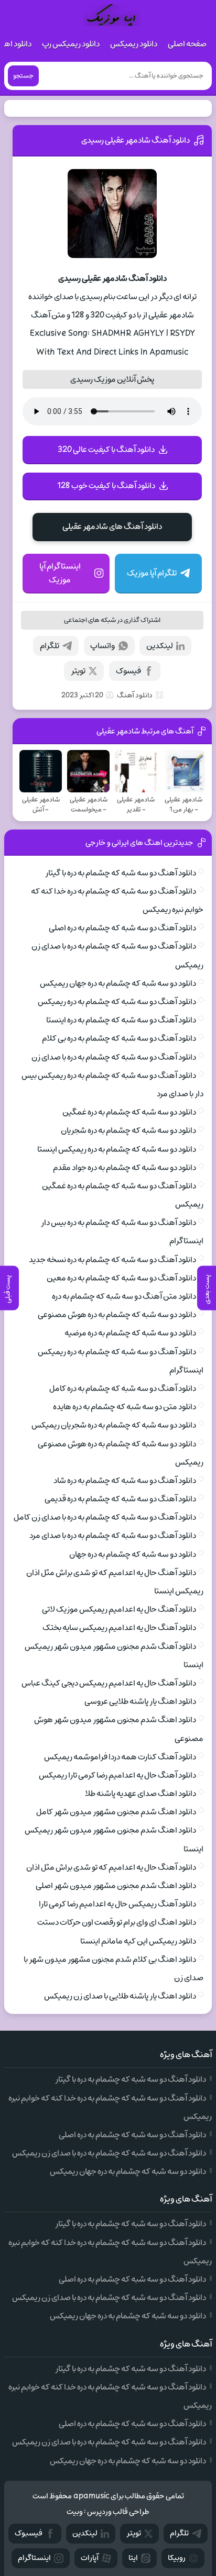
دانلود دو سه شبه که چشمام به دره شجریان (128, 1130)
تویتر (78, 671)
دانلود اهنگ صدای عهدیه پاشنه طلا (141, 1794)
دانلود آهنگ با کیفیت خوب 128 (106, 486)
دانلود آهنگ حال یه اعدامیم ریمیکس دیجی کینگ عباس (109, 1683)
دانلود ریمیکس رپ (71, 44)
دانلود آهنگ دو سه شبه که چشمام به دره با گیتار (121, 873)
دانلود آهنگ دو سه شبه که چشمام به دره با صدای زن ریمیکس (109, 2153)
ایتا (133, 2558)
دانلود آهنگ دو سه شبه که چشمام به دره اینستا (121, 1020)
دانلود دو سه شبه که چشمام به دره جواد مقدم (125, 1168)
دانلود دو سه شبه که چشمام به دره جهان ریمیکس (118, 983)
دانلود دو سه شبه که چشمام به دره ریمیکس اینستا (117, 1149)
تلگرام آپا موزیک (152, 573)
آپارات (90, 2558)
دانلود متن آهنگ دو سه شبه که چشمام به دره (124, 1296)
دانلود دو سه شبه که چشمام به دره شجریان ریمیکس (114, 1425)
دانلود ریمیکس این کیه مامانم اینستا (138, 1941)
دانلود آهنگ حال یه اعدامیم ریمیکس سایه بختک (119, 1628)
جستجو (23, 76)
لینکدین (160, 646)
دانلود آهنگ (135, 695)
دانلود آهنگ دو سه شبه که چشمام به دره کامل (123, 1388)
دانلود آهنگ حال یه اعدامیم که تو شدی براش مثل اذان (111, 1867)
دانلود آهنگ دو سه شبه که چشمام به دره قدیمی (120, 1499)
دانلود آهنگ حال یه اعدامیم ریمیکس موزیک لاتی (119, 1609)
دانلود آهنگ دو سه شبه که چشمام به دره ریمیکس (117, 1002)
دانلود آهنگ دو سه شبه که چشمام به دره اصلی (122, 928)
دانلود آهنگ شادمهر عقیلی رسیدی (136, 140)
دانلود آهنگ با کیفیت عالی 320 (106, 450)
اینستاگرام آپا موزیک (60, 573)
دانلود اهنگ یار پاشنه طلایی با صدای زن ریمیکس (120, 1996)
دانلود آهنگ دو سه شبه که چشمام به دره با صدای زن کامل (105, 1517)
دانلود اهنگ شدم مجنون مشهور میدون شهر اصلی (116, 1886)
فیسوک (128, 671)
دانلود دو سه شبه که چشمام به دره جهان (133, 1554)
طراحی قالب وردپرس (118, 2512)
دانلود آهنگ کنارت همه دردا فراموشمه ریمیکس (120, 1757)
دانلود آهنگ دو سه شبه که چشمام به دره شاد (125, 1481)
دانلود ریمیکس (134, 44)
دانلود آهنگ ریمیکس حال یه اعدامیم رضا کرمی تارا (117, 1904)
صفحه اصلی (187, 44)
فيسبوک (29, 2533)
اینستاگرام (34, 2558)
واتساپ (102, 646)
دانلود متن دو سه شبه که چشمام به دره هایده (125, 1407)
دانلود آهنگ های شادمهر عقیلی (112, 527)
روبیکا (177, 2558)
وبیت (75, 2512)
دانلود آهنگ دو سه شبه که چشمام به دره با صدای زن (114, 1057)
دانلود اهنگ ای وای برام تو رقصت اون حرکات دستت (117, 1922)
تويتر (134, 2533)
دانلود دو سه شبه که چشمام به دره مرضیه (130, 1333)
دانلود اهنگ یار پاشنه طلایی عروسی (140, 1701)
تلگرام (50, 646)
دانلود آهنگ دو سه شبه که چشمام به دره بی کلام (119, 1038)
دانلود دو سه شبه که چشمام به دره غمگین (129, 1112)
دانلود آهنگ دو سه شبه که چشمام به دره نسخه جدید (112, 1260)
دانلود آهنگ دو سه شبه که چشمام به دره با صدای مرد (113, 1536)
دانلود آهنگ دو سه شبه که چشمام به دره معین (121, 1278)
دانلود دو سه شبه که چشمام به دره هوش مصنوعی (117, 1315)
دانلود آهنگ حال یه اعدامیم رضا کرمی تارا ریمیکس (117, 1775)
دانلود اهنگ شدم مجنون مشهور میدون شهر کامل (116, 1812)
